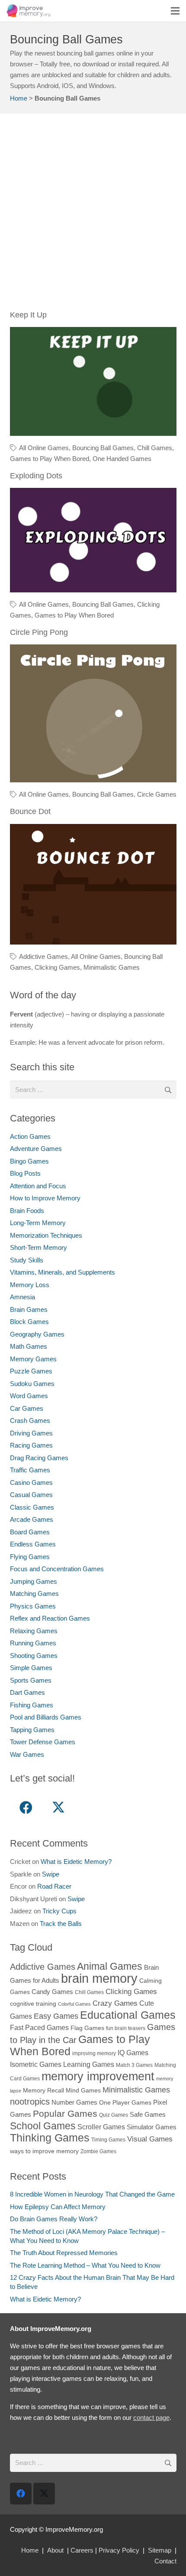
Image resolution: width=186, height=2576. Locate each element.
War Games (27, 1754)
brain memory (99, 1978)
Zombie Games (98, 2151)
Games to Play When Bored (50, 459)
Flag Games (87, 2028)
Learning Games (89, 2064)
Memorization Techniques (46, 1235)
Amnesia (22, 1297)
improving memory (94, 2053)
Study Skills (27, 1260)
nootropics (30, 2102)
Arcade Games (32, 1519)
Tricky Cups (59, 1911)
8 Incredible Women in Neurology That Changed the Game (92, 2194)
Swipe (51, 1874)
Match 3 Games (134, 2065)
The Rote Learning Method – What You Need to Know (85, 2265)
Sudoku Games (32, 1384)
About (55, 2550)
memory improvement (98, 2076)
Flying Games (30, 1557)
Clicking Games (57, 967)
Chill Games (155, 448)
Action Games (30, 1136)
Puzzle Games (31, 1371)
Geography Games (37, 1334)
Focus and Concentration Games (57, 1569)
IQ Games (133, 2053)
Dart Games (27, 1692)
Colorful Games (74, 2004)
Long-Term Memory (38, 1223)
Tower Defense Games (43, 1742)
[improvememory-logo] (28, 11)
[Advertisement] (93, 216)
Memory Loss (30, 1285)
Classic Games (32, 1507)
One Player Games (125, 2103)
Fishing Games (32, 1705)
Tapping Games (32, 1730)
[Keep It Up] (93, 332)
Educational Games (128, 2015)
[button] (175, 11)
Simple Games (31, 1668)
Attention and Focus (38, 1186)
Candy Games (52, 1992)
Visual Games (150, 2139)
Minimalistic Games (112, 967)
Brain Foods (27, 1211)
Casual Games (31, 1495)
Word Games (29, 1396)
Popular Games (65, 2113)
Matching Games (34, 1594)
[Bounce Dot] (93, 829)
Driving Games (31, 1433)
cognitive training (33, 2004)
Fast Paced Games (39, 2027)
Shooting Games (34, 1656)
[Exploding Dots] (93, 493)
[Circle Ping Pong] (93, 650)
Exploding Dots (36, 476)
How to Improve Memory (45, 1198)
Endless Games (33, 1544)
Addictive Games (43, 956)
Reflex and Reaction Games (50, 1618)
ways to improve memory (44, 2151)
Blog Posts (25, 1173)
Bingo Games (29, 1161)
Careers (82, 2550)
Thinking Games (50, 2138)
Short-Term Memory (38, 1247)
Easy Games (56, 2016)
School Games (43, 2126)
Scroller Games (101, 2127)
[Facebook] (26, 1808)
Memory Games (33, 1359)
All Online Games (44, 448)
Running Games (33, 1643)
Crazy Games (115, 2003)
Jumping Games (34, 1581)
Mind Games (83, 2091)
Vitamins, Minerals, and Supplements (63, 1272)
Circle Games (157, 794)
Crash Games (30, 1420)
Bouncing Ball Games (103, 448)
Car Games (27, 1408)
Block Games (29, 1322)
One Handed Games (122, 459)
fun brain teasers (126, 2028)
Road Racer (54, 1886)
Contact (165, 2561)
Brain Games (29, 1309)
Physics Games (33, 1606)
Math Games (29, 1346)
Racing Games (31, 1445)
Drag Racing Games (39, 1458)
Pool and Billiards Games (46, 1717)
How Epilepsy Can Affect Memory (58, 2207)
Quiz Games (114, 2115)
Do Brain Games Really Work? (54, 2219)
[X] (59, 1808)
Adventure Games (36, 1149)
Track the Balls (61, 1924)
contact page (151, 2417)
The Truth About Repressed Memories (64, 2253)
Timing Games (108, 2140)
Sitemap (160, 2550)
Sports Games (31, 1680)
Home (19, 98)
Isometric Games (36, 2064)
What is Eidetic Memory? (76, 1862)
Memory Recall (43, 2091)
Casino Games (31, 1483)
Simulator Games (152, 2127)
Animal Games (110, 1966)
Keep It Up (28, 315)
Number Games (74, 2102)
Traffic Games (30, 1470)
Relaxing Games (34, 1631)
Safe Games (148, 2114)
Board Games (30, 1532)
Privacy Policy (119, 2550)
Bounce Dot (30, 811)
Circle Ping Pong (39, 632)
